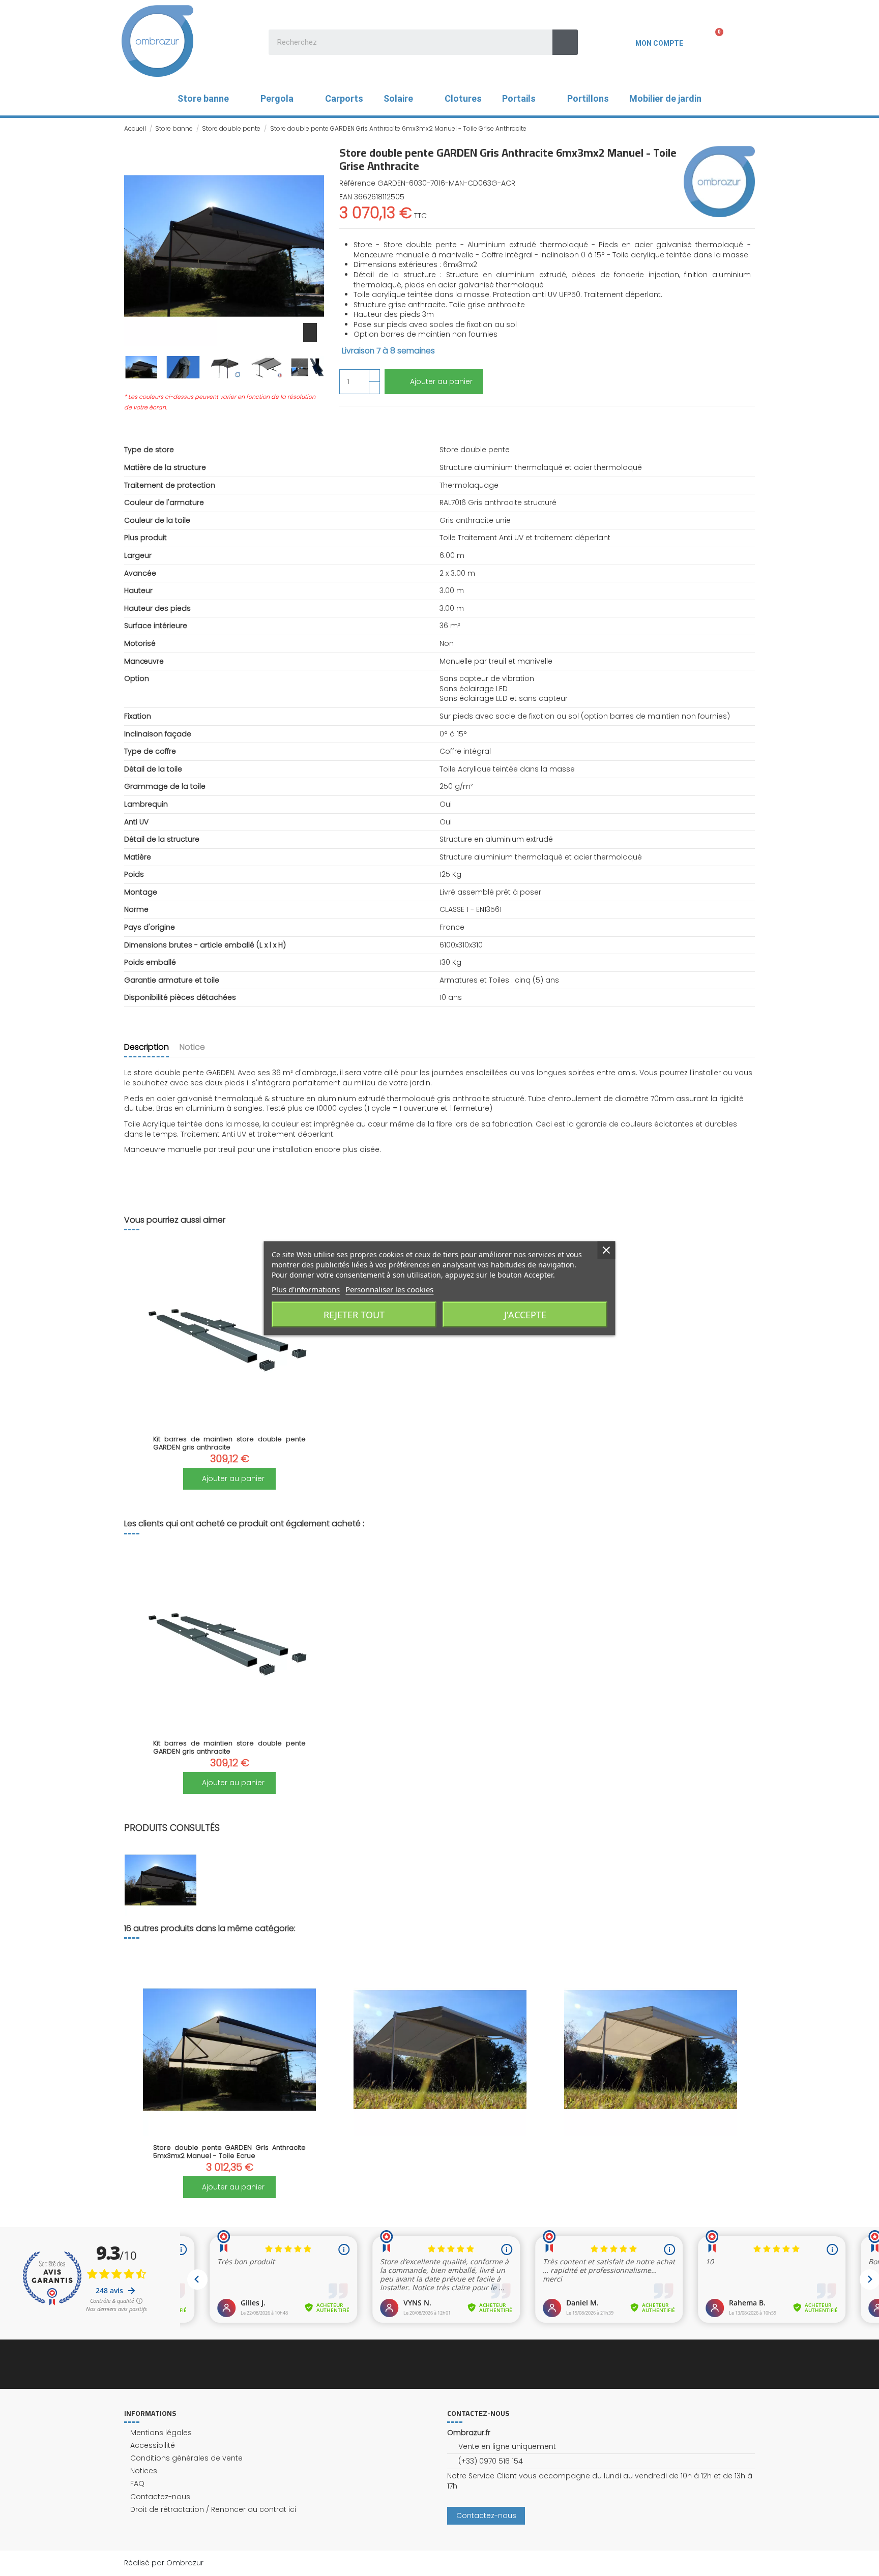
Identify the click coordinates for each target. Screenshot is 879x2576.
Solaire (398, 98)
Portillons (588, 98)
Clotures (463, 98)
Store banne (203, 98)
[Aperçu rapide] (229, 1424)
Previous (138, 2075)
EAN (346, 197)
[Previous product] (741, 128)
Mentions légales (161, 2433)
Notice (192, 1047)
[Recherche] (565, 42)
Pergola (277, 98)
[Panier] (713, 41)
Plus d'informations (306, 1289)
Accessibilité (153, 2446)
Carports (344, 98)
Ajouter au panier (441, 381)
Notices (144, 2471)
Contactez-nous (160, 2497)
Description (146, 1047)
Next (741, 2075)
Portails (519, 98)
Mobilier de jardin (665, 98)
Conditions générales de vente (186, 2458)
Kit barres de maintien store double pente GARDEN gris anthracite (229, 1443)
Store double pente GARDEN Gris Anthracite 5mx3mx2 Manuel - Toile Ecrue (229, 2152)
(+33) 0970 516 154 (491, 2461)
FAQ (137, 2484)
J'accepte (525, 1314)
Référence (357, 183)
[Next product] (751, 128)
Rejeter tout (354, 1314)
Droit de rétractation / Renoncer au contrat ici (213, 2510)
